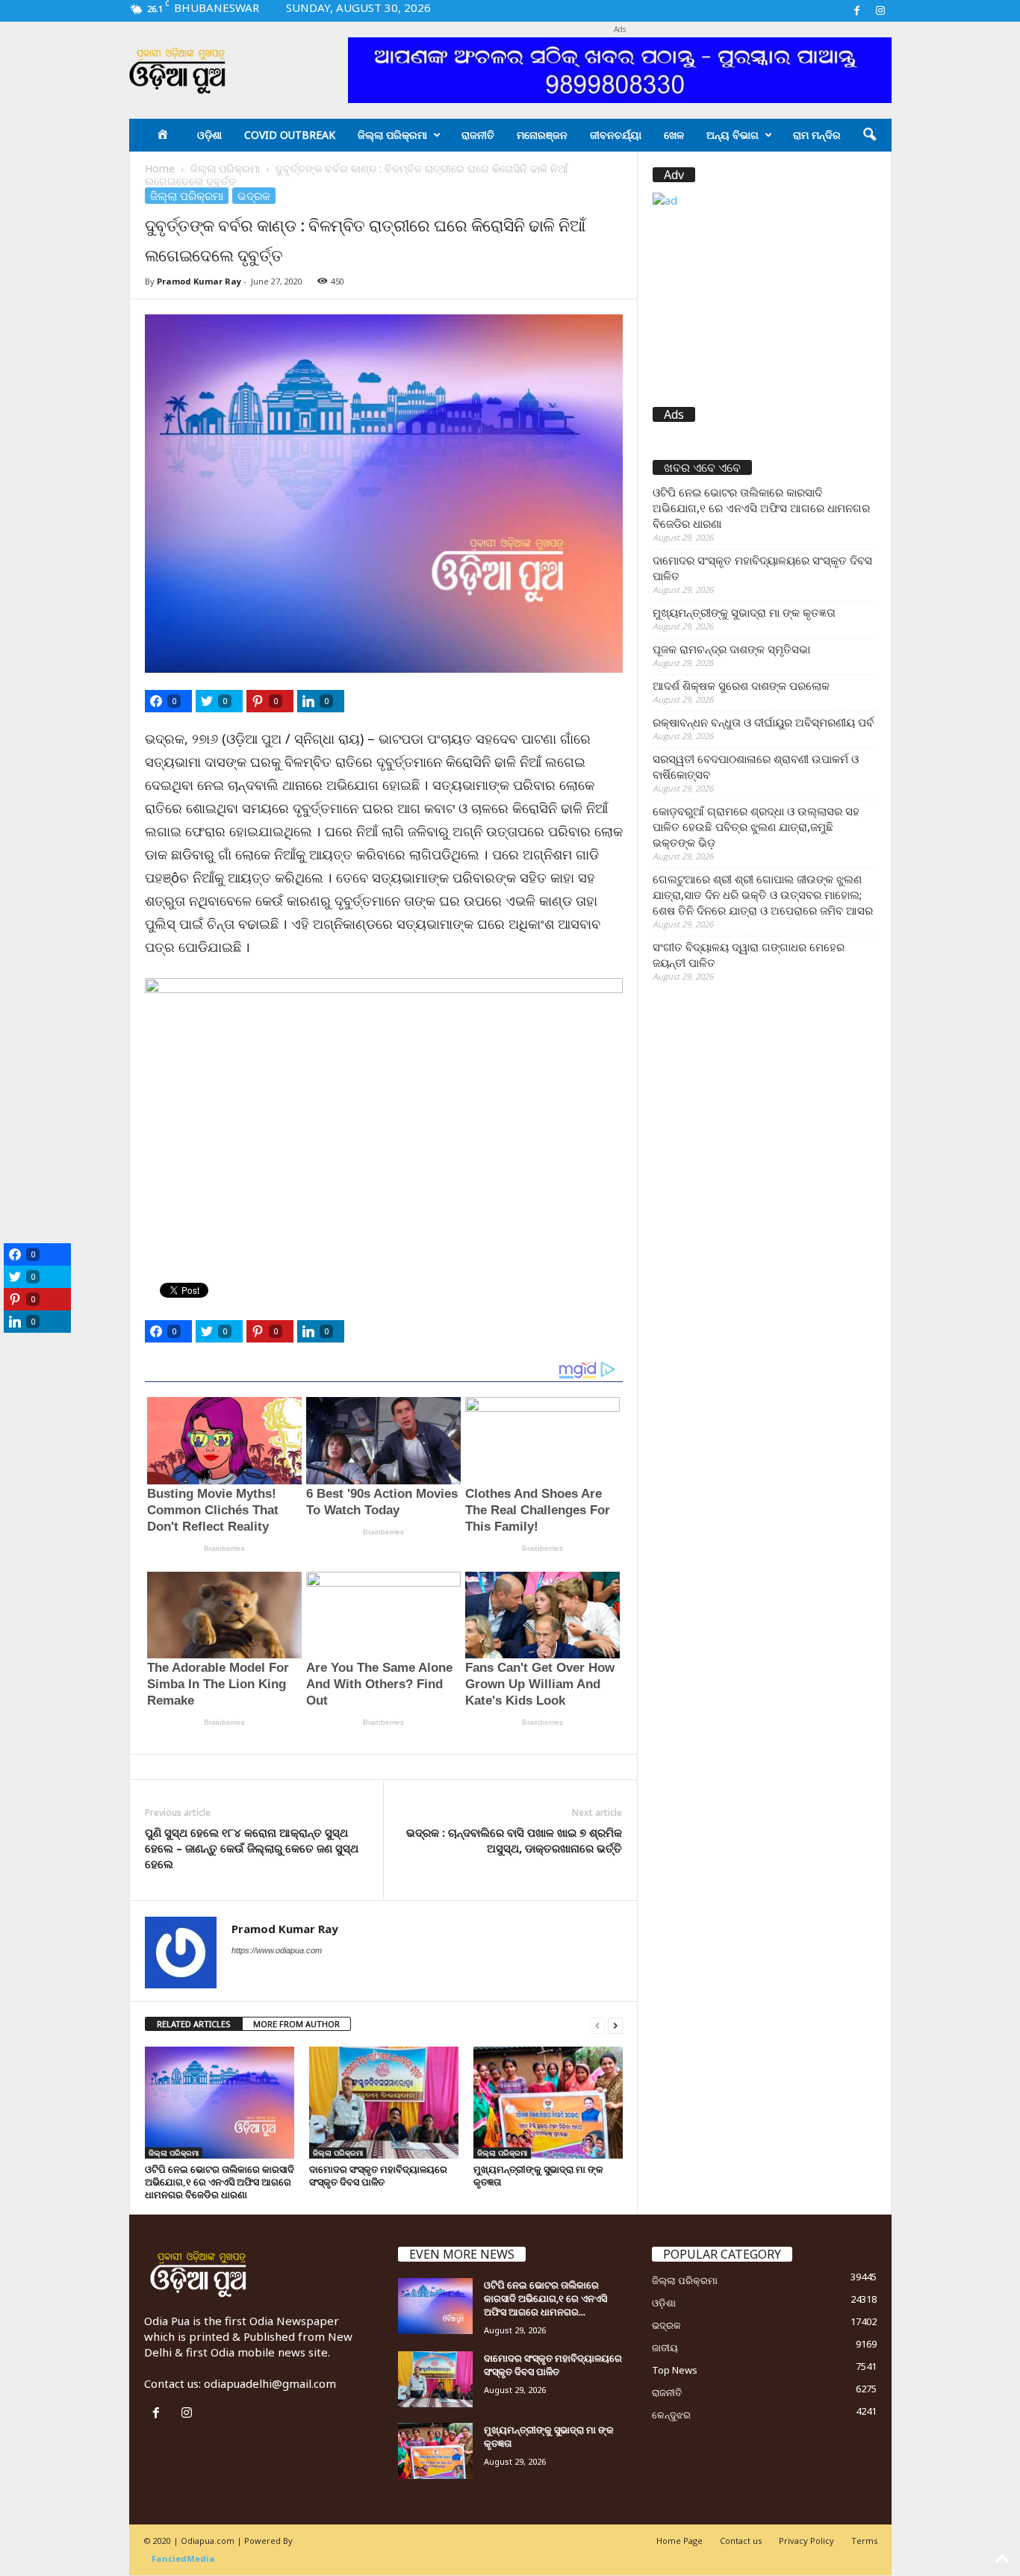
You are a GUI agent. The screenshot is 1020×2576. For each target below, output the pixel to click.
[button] (869, 135)
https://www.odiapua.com (277, 1950)
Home (160, 168)
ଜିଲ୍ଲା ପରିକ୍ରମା (392, 135)
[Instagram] (880, 11)
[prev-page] (597, 2025)
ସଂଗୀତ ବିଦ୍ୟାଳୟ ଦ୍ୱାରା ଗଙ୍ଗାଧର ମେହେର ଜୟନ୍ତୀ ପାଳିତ (749, 955)
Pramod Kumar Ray (199, 281)
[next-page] (615, 2025)
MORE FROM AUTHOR (296, 2024)
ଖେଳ (674, 135)
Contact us (741, 2541)
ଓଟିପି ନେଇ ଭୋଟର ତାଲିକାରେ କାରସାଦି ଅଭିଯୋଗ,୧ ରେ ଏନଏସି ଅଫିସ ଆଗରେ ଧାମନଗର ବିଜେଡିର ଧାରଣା (220, 2182)
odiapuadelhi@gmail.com (270, 2383)
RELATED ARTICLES (194, 2024)
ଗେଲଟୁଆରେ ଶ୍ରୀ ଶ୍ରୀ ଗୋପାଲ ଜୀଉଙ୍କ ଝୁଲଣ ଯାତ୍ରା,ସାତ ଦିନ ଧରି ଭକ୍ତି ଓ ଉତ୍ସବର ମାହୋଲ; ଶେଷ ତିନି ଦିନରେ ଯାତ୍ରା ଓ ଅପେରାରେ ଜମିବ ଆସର (763, 895)
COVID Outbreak (290, 135)
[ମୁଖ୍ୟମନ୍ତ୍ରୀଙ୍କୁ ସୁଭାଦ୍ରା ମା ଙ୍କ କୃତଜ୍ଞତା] (548, 2103)
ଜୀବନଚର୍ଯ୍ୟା (616, 135)
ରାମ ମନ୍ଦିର (817, 135)
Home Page (680, 2541)
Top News (675, 2370)
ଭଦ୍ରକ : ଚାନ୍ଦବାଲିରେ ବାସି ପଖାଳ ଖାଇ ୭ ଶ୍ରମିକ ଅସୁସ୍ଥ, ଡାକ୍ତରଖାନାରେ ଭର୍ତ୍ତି (514, 1840)
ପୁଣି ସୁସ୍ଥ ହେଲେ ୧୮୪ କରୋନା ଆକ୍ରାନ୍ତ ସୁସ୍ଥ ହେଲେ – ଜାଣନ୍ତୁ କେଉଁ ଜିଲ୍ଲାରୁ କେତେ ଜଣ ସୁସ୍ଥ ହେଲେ (252, 1848)
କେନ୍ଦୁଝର (671, 2415)
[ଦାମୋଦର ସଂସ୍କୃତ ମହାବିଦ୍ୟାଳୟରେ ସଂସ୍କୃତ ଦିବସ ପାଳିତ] (384, 2103)
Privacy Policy (806, 2541)
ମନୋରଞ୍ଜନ (542, 135)
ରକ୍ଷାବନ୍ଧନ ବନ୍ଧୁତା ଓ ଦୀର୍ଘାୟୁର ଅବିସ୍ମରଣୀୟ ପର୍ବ (763, 722)
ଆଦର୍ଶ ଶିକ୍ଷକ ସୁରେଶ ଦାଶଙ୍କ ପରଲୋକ (741, 685)
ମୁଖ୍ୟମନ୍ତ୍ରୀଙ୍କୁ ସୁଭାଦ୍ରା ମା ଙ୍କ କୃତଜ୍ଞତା (538, 2175)
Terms (864, 2541)
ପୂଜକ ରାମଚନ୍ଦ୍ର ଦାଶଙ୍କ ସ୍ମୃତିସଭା (731, 649)
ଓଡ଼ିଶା (209, 135)
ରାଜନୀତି (478, 135)
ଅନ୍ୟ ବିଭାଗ (733, 135)
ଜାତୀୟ (665, 2348)
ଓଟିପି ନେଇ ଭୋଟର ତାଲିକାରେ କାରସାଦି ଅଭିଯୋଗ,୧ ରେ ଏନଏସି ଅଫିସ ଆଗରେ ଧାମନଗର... (545, 2298)
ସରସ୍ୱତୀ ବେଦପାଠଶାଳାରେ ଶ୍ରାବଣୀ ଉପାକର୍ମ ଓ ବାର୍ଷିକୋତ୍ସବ (756, 766)
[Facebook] (857, 11)
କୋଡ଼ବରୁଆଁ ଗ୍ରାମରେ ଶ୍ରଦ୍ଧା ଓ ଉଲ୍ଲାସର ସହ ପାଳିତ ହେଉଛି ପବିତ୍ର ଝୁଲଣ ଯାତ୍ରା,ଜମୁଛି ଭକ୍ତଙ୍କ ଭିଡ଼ (756, 827)
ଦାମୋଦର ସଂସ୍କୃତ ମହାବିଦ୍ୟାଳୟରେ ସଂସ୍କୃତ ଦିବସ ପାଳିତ (378, 2175)
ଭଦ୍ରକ (254, 196)
